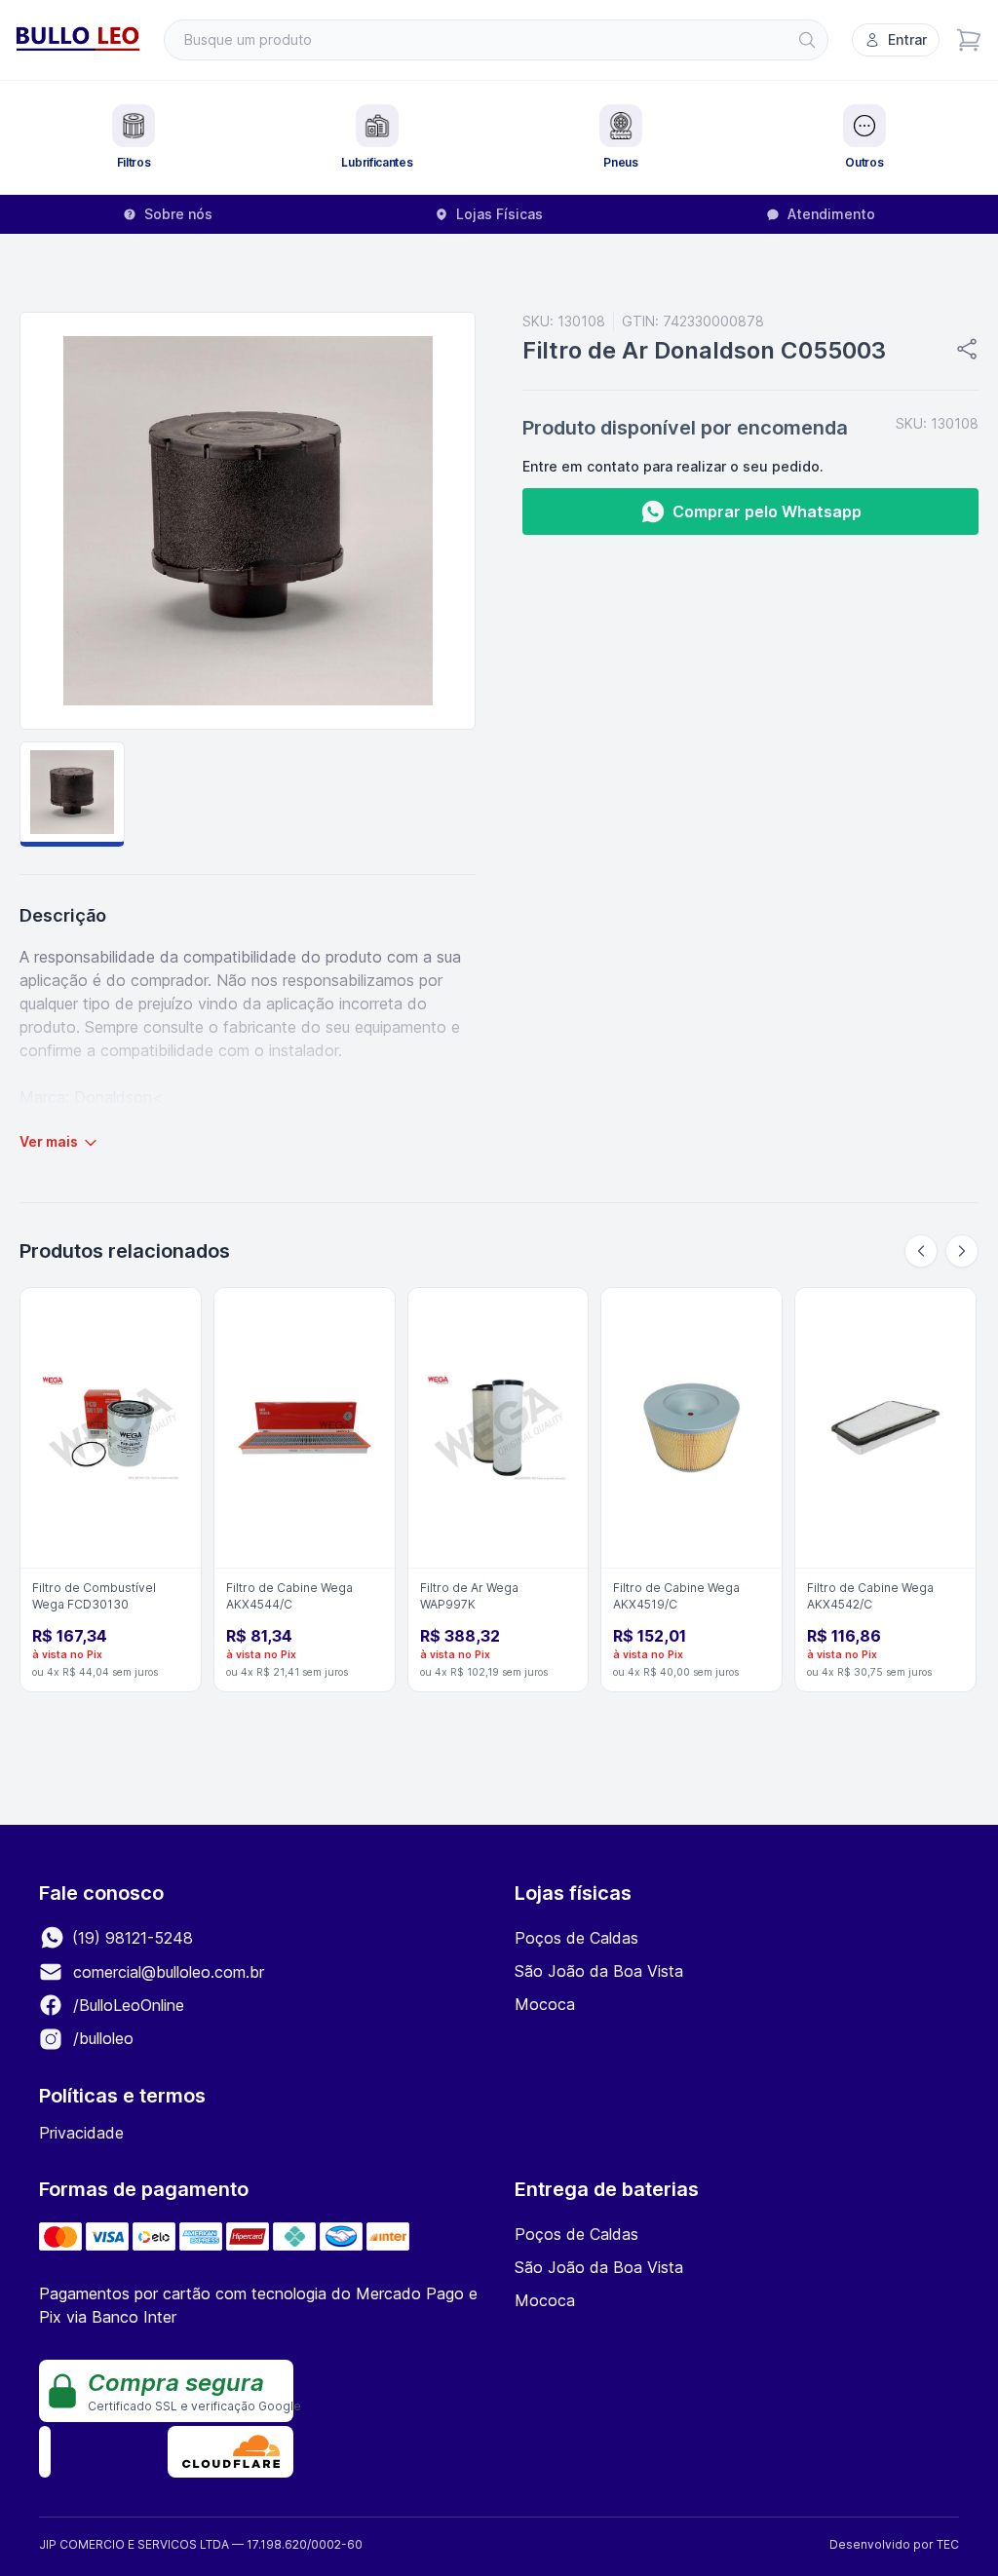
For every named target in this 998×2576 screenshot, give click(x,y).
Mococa (545, 2004)
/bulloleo (101, 2038)
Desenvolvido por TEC (894, 2544)
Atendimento (831, 214)
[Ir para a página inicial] (78, 40)
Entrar (907, 39)
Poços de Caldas (576, 1938)
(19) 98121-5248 (130, 1938)
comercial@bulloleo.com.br (169, 1972)
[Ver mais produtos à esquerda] (921, 1251)
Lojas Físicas (499, 214)
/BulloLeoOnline (126, 2005)
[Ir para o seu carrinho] (969, 40)
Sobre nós (178, 214)
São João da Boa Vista (599, 1971)
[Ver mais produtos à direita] (962, 1251)
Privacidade (81, 2133)
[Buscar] (807, 40)
